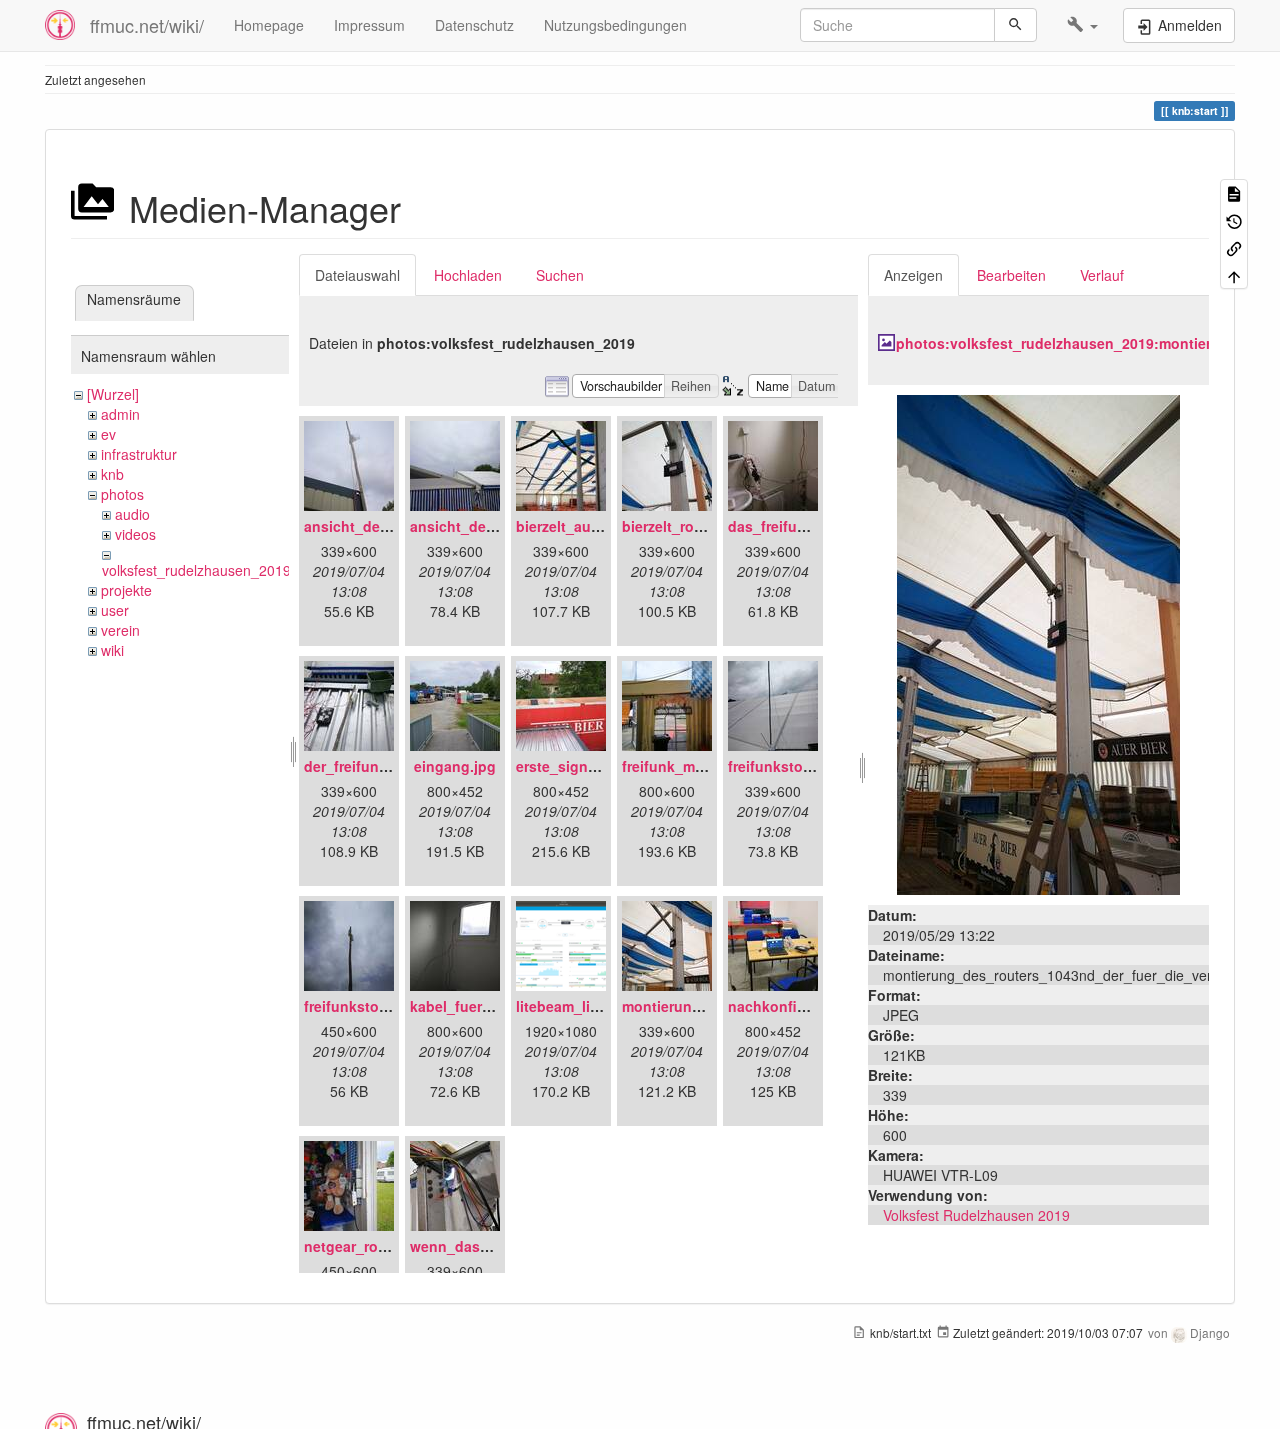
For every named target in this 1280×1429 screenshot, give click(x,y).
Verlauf (1102, 275)
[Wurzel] (113, 394)
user (115, 610)
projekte (126, 590)
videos (135, 534)
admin (120, 414)
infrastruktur (139, 454)
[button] (1082, 25)
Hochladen (468, 275)
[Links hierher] (1234, 247)
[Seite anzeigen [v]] (1234, 192)
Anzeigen (913, 275)
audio (132, 514)
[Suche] (1015, 25)
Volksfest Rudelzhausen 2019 (976, 1215)
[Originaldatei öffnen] (1038, 643)
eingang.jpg (455, 766)
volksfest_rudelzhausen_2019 (196, 570)
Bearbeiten (1011, 275)
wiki (112, 650)
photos (122, 494)
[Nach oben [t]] (1234, 274)
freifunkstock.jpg (362, 1006)
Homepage (269, 25)
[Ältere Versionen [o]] (1234, 219)
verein (120, 630)
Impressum (369, 25)
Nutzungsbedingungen (615, 25)
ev (108, 434)
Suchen (560, 275)
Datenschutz (474, 25)
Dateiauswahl (357, 275)
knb (112, 474)
